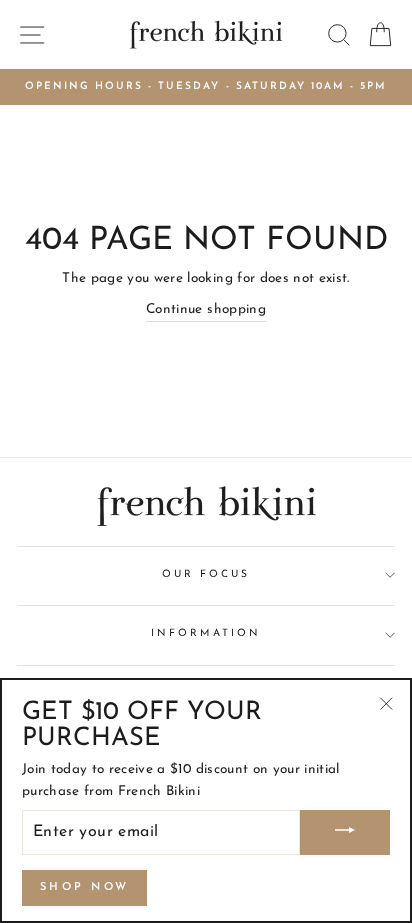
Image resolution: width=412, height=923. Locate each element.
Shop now (84, 887)
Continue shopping (206, 309)
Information (206, 633)
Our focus (206, 574)
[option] (206, 87)
